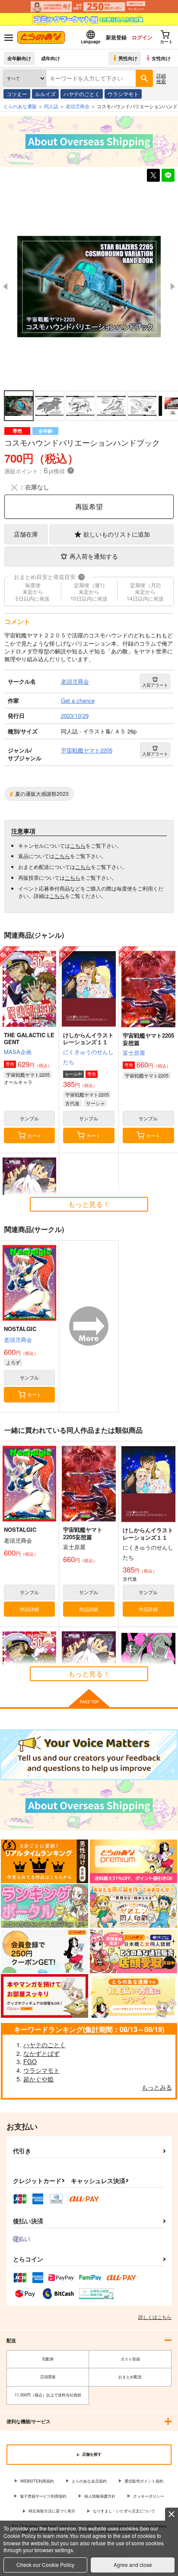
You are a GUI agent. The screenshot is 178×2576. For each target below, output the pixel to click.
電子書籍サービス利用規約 (43, 2496)
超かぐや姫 (38, 2079)
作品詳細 (29, 1609)
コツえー (17, 94)
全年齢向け (19, 58)
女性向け (161, 58)
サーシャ (95, 1103)
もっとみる (157, 2087)
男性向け (128, 58)
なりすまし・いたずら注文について (124, 2511)
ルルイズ (45, 94)
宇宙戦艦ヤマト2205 (28, 1074)
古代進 (72, 1103)
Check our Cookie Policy (45, 2565)
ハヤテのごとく (82, 94)
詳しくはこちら (155, 2317)
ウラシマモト (123, 94)
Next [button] (173, 286)
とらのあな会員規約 (89, 2481)
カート (34, 1135)
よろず (13, 1362)
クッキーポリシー (149, 2496)
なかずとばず (41, 2053)
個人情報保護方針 (100, 2496)
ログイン (142, 37)
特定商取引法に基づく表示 (52, 2511)
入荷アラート (155, 685)
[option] (89, 287)
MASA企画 (18, 1052)
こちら (78, 845)
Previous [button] (5, 286)
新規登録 (116, 37)
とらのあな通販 (20, 106)
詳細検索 (161, 78)
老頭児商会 (18, 1339)
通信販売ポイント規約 (144, 2481)
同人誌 (51, 106)
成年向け (51, 58)
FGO (30, 2061)
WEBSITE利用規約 (37, 2481)
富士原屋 (134, 1053)
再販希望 (89, 507)
